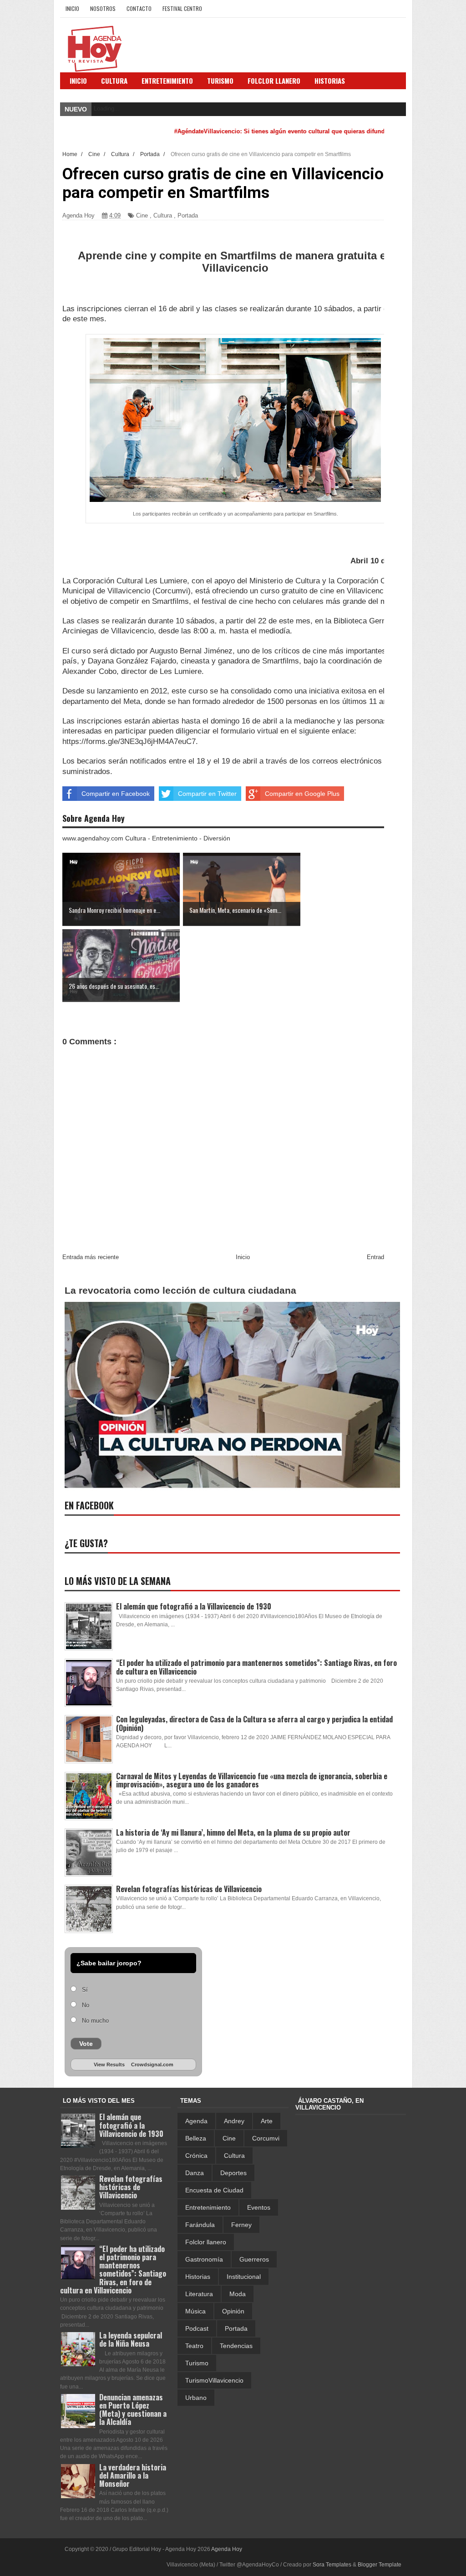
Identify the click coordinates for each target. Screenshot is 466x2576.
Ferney (241, 2225)
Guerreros (254, 2259)
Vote (86, 2044)
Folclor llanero (206, 2242)
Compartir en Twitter (207, 794)
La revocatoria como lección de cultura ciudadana (180, 1290)
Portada (188, 215)
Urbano (196, 2398)
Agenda (196, 2121)
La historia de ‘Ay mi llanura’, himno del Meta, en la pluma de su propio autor (233, 1832)
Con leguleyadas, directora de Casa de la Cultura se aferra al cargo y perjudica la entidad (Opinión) (254, 1723)
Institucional (244, 2277)
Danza (195, 2173)
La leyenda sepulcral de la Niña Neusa (131, 2339)
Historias (198, 2277)
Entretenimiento (167, 81)
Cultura (114, 81)
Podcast (197, 2328)
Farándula (200, 2225)
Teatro (194, 2346)
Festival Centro (182, 8)
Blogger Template (380, 2565)
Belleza (196, 2138)
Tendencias (236, 2346)
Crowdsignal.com (152, 2065)
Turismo (197, 2363)
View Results (109, 2065)
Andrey (234, 2121)
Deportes (233, 2173)
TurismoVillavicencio (214, 2380)
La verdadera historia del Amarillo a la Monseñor (133, 2475)
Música (195, 2311)
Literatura (199, 2294)
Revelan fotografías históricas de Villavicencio (189, 1889)
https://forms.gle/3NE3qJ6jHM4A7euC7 (129, 741)
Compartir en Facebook (116, 794)
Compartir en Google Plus (302, 794)
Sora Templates (332, 2565)
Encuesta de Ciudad (214, 2190)
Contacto (139, 8)
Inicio (72, 8)
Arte (267, 2121)
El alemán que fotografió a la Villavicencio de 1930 (194, 1606)
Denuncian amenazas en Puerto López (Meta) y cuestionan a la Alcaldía (133, 2410)
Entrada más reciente (91, 1257)
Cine (142, 215)
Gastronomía (204, 2259)
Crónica (196, 2156)
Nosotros (103, 8)
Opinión (233, 2311)
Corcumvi (266, 2138)
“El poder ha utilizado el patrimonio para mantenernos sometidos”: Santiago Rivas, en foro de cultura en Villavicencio (256, 1667)
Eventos (259, 2207)
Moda (238, 2294)
